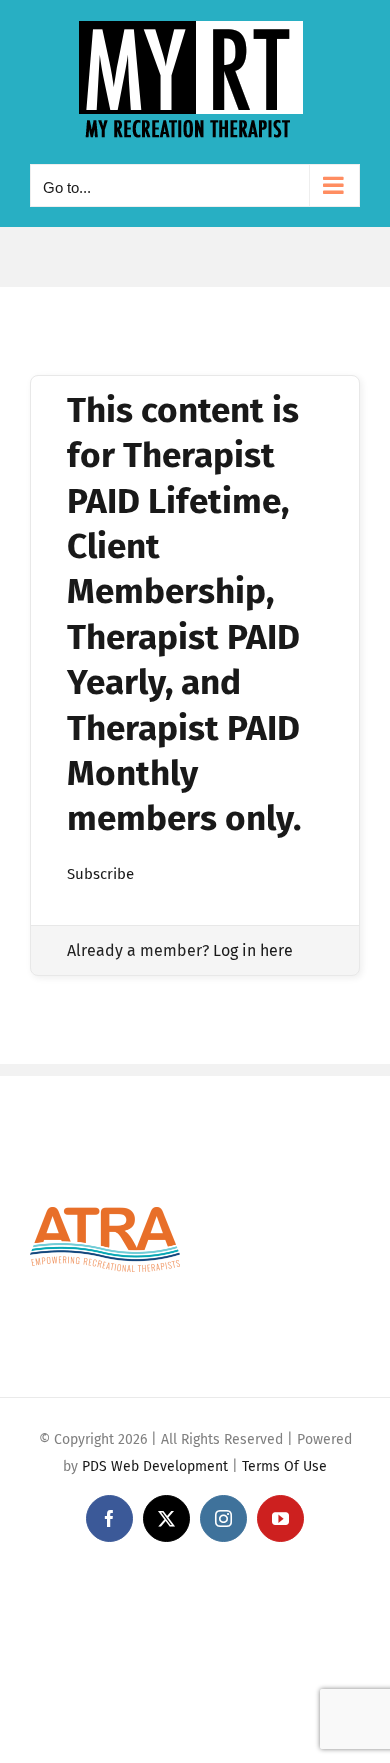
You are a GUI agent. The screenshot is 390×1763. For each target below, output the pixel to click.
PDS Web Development (155, 1466)
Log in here (253, 950)
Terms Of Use (284, 1466)
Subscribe (100, 874)
